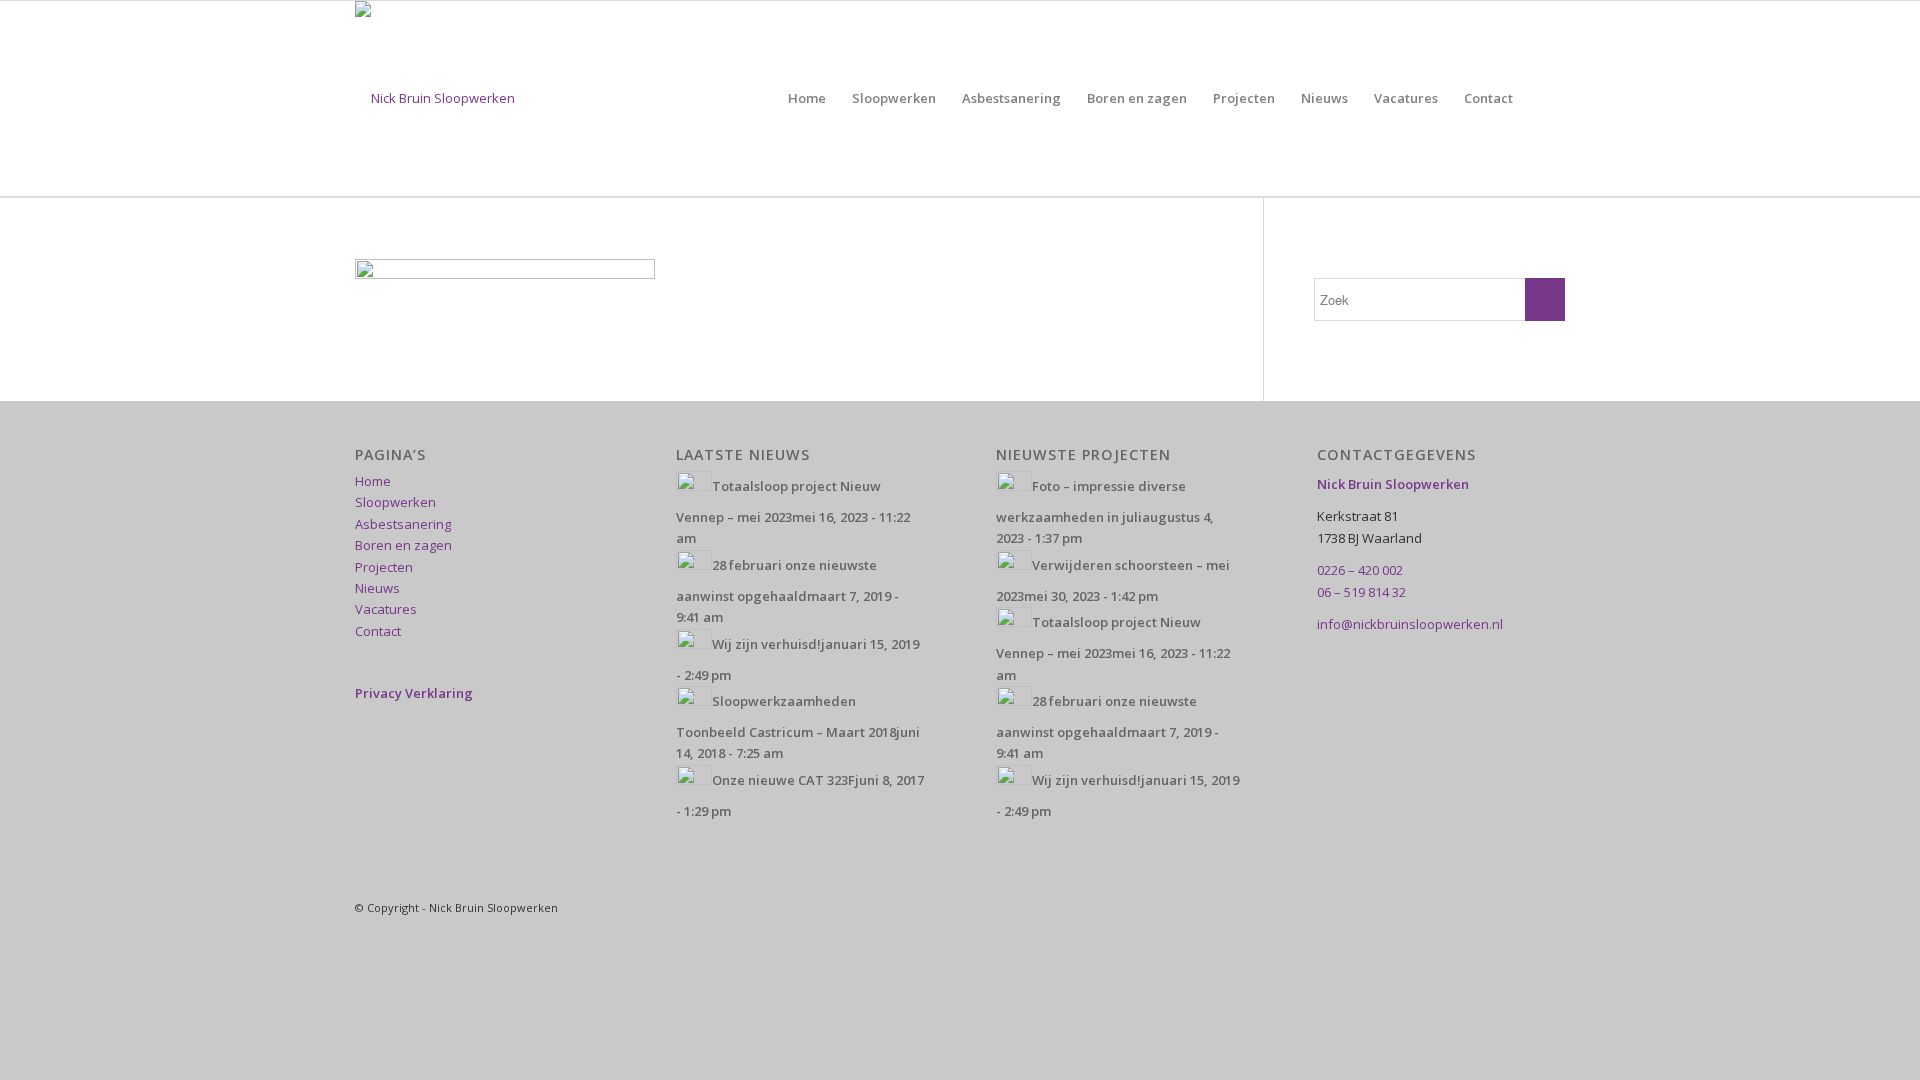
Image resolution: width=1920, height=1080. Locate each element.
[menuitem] (807, 98)
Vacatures (386, 609)
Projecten (384, 567)
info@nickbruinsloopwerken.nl (1410, 624)
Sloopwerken (395, 502)
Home (373, 481)
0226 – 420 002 (1360, 570)
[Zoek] (1545, 98)
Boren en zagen (403, 545)
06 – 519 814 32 (1361, 592)
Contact (378, 631)
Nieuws (377, 588)
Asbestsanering (403, 524)
